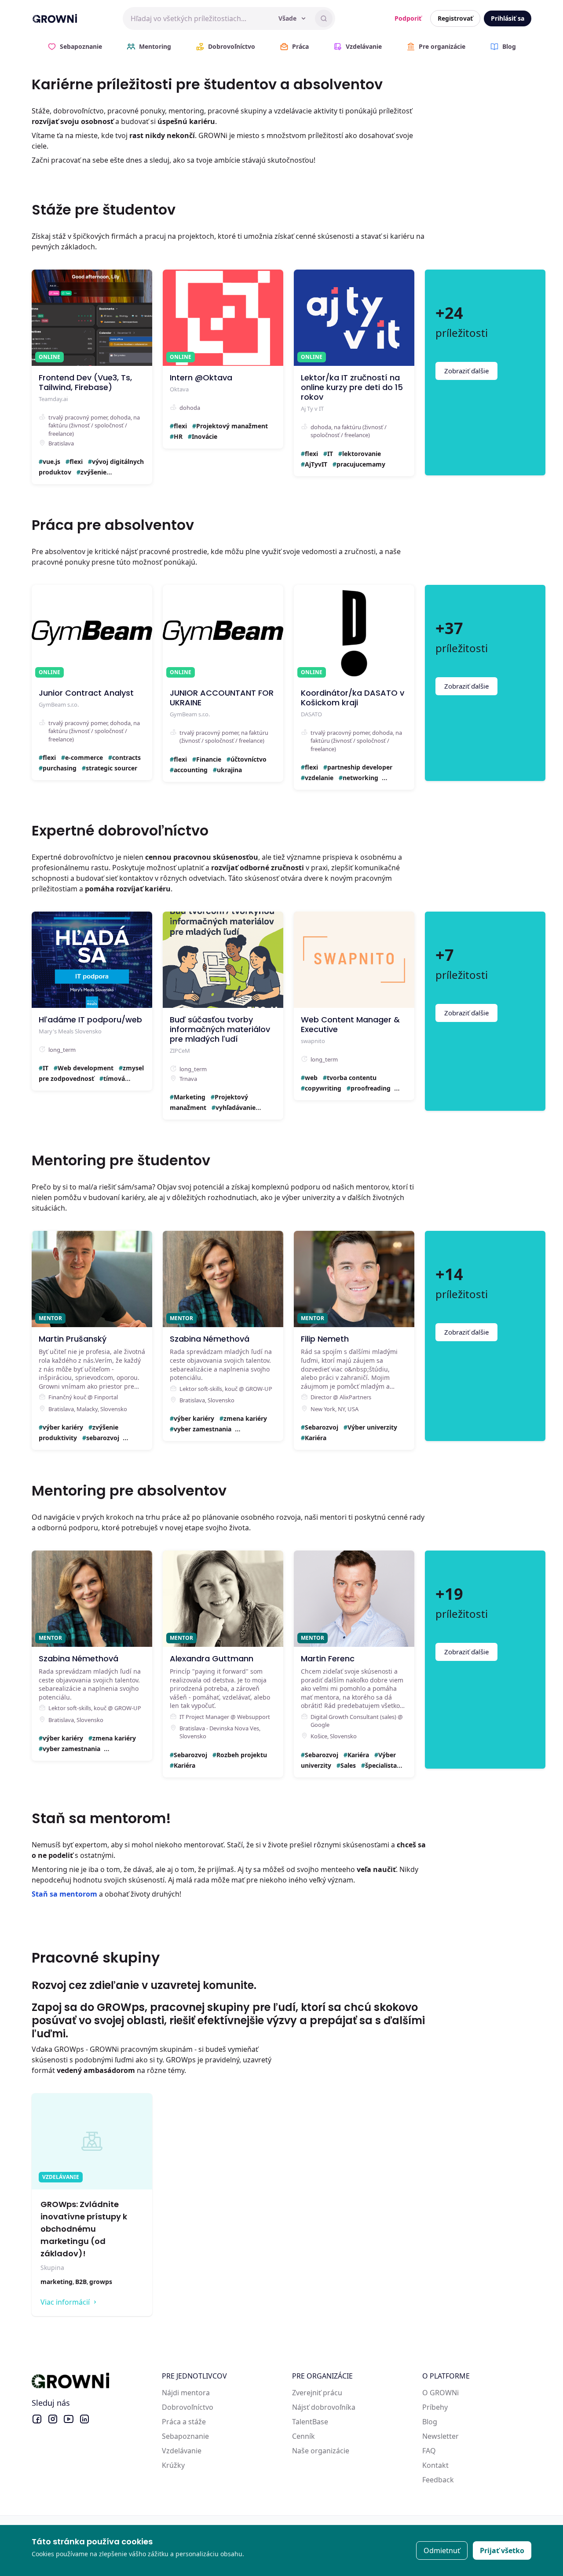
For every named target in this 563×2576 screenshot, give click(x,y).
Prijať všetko (502, 2550)
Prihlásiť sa (508, 18)
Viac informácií (65, 2302)
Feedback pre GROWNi (460, 2480)
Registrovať (455, 18)
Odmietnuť (442, 2550)
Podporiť (408, 18)
